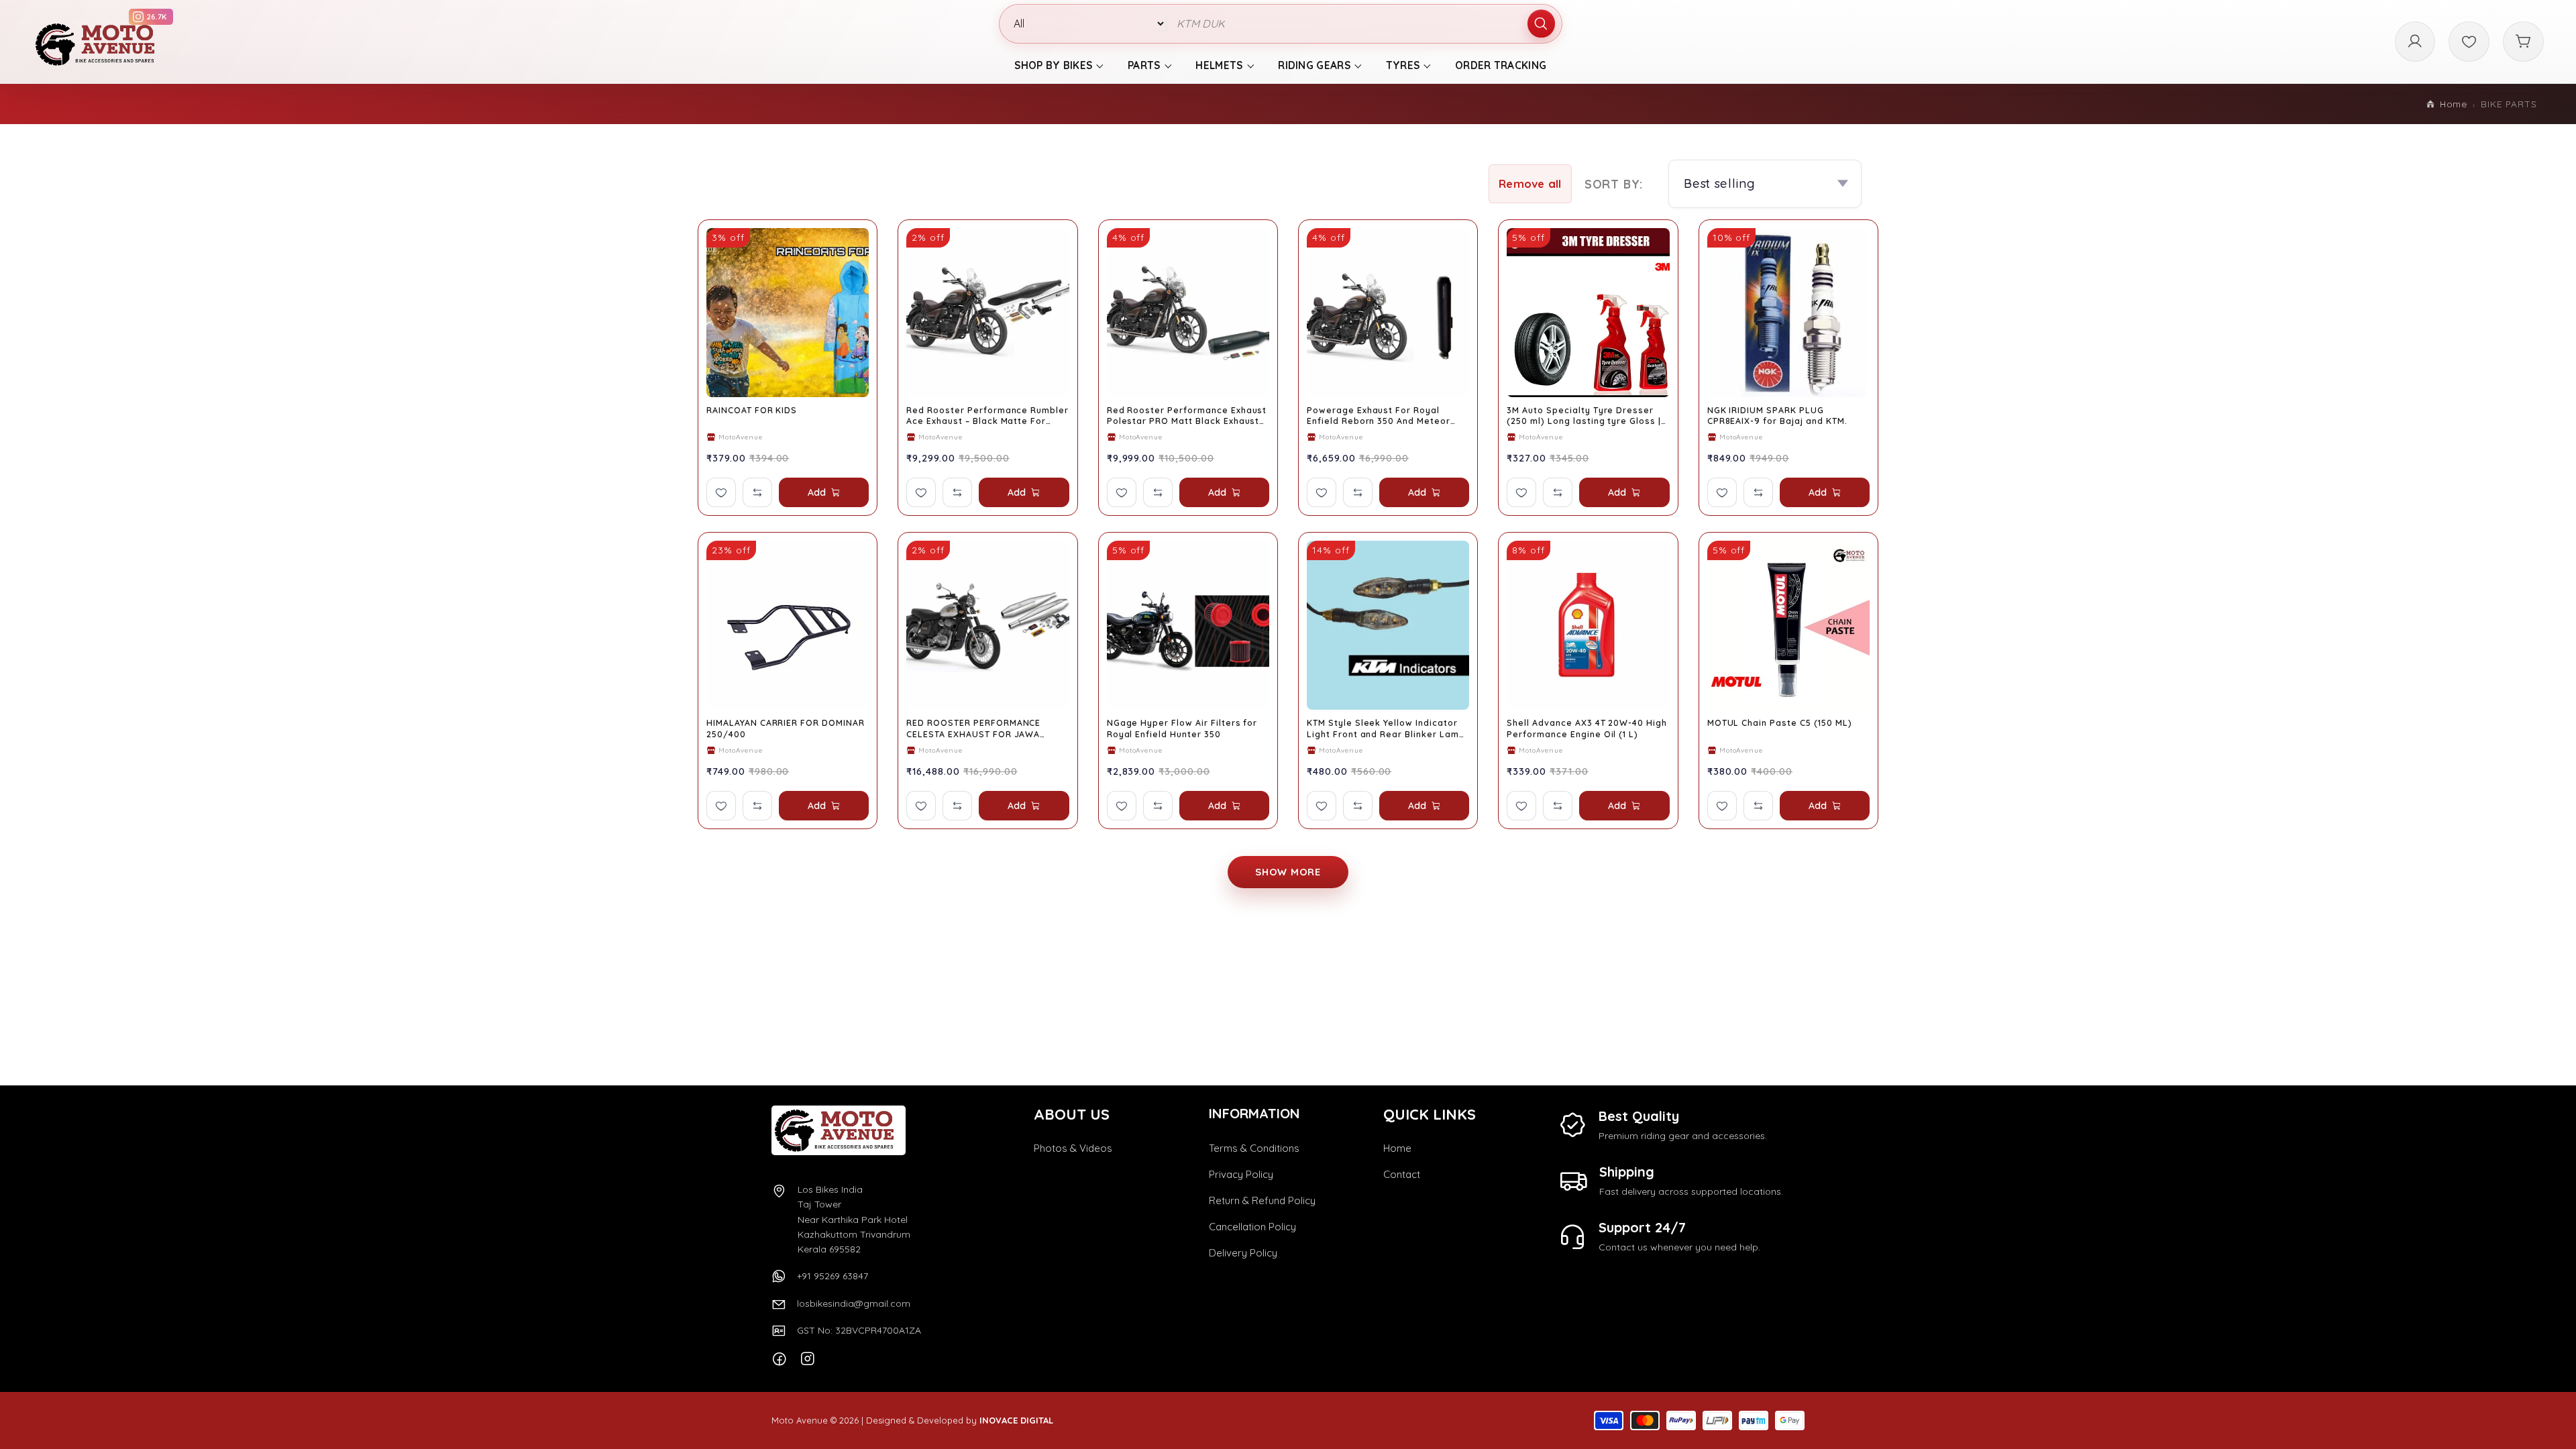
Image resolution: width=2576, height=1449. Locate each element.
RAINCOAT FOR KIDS (752, 410)
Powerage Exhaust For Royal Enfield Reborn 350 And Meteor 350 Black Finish (1379, 416)
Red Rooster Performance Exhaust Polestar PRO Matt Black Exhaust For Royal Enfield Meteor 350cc (1187, 416)
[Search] (1542, 24)
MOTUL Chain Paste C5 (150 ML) (1780, 723)
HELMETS (1219, 65)
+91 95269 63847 (833, 1276)
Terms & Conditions (1254, 1148)
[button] (1530, 184)
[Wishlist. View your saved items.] (2469, 42)
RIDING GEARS (1314, 65)
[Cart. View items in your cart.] (2523, 42)
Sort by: (1614, 184)
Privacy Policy (1241, 1174)
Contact (1402, 1174)
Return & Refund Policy (1262, 1200)
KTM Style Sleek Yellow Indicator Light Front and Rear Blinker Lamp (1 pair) (1386, 729)
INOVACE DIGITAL (1016, 1420)
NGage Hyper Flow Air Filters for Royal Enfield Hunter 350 (1182, 728)
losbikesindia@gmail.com (854, 1303)
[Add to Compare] (757, 492)
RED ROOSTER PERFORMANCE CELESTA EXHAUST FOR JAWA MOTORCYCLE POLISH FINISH (973, 729)
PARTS (1144, 65)
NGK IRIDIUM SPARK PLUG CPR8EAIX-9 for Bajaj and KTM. (1777, 416)
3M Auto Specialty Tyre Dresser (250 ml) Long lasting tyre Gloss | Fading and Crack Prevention (1584, 416)
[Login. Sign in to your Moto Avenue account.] (2415, 42)
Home (2454, 104)
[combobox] (1364, 24)
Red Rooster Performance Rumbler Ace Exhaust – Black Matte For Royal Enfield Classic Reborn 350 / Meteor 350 (987, 416)
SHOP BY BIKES (1053, 65)
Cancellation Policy (1252, 1227)
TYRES (1403, 65)
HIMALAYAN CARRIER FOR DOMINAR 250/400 (786, 728)
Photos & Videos (1073, 1148)
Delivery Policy (1243, 1253)
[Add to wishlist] (721, 492)
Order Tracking (1501, 65)
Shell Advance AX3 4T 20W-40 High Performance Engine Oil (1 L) (1587, 728)
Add (817, 492)
